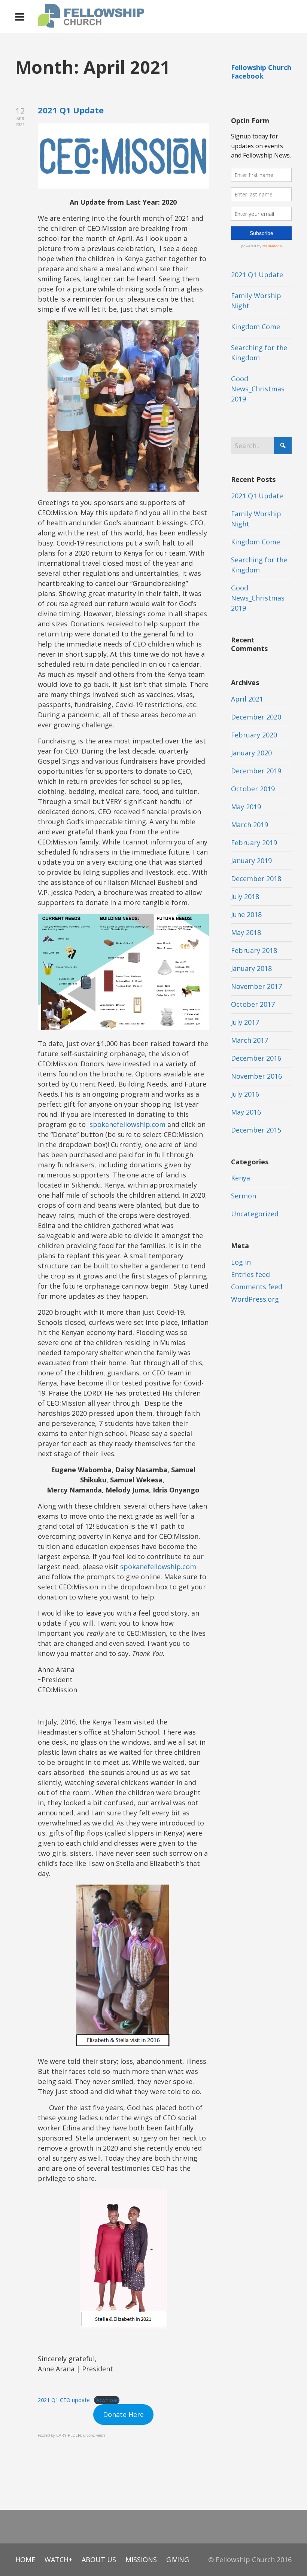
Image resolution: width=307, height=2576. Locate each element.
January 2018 (251, 968)
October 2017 (253, 1004)
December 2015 (256, 1130)
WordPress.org (255, 1299)
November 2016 (256, 1076)
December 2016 (256, 1058)
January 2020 (251, 753)
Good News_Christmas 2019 (258, 389)
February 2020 (254, 735)
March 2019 (250, 825)
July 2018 (245, 896)
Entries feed (250, 1274)
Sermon (244, 1196)
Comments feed (257, 1287)
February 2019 (254, 843)
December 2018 (256, 878)
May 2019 (246, 807)
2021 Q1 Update (71, 110)
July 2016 (245, 1094)
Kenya (241, 1178)
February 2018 (254, 950)
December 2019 (256, 771)
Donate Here (123, 2414)
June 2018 (246, 914)
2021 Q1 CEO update (64, 2400)
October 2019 (253, 789)
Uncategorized (255, 1214)
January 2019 (251, 861)
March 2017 (250, 1040)
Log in (241, 1262)
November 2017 (256, 986)
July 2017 (245, 1022)
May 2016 (246, 1112)
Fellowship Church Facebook (261, 72)
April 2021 (247, 699)
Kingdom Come (256, 327)
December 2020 (256, 717)
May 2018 (246, 932)
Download (107, 2400)
